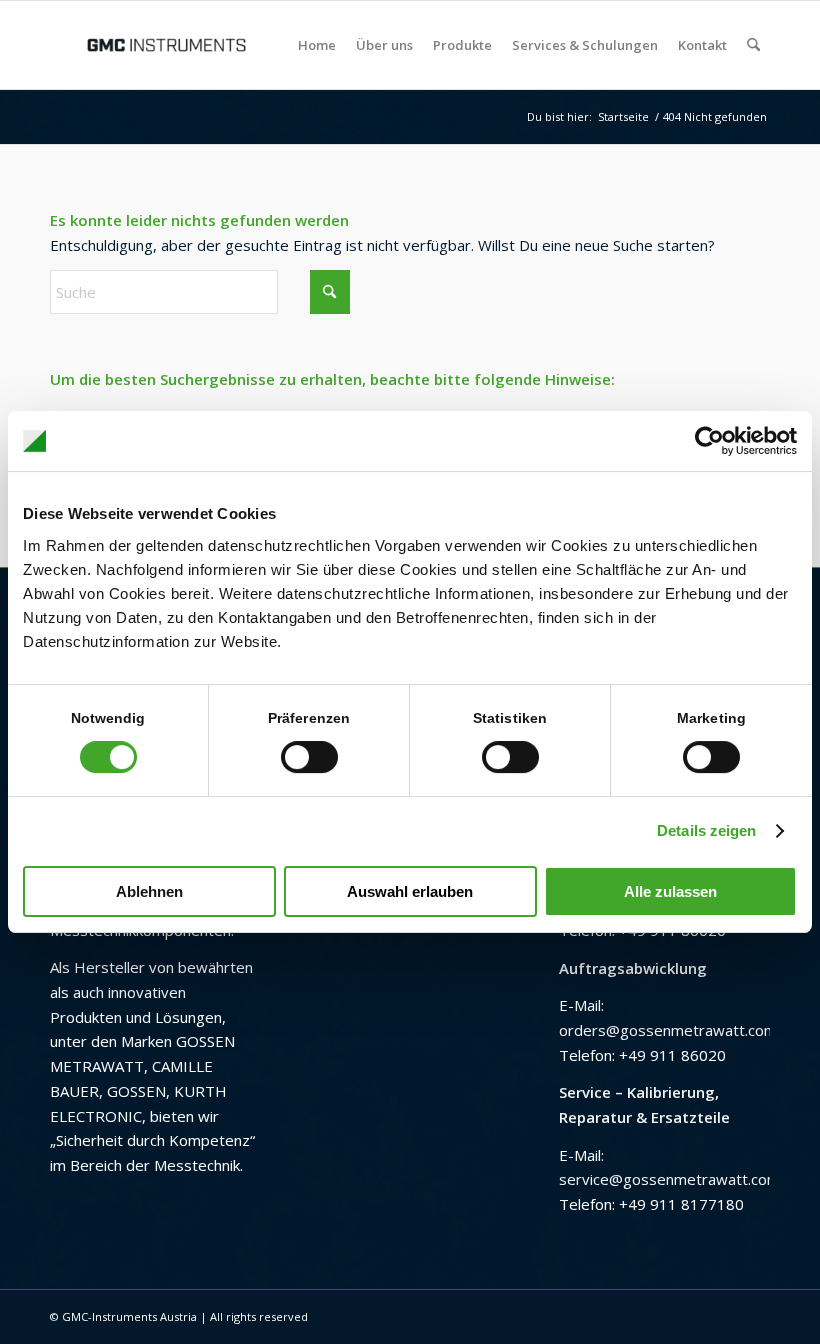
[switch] (309, 757)
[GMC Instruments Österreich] (166, 45)
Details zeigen (706, 830)
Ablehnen (149, 891)
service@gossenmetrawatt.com (669, 1179)
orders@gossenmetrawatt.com (668, 1030)
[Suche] (753, 45)
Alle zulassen (670, 891)
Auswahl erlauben (410, 891)
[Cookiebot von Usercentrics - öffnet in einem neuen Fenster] (709, 441)
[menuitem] (317, 45)
